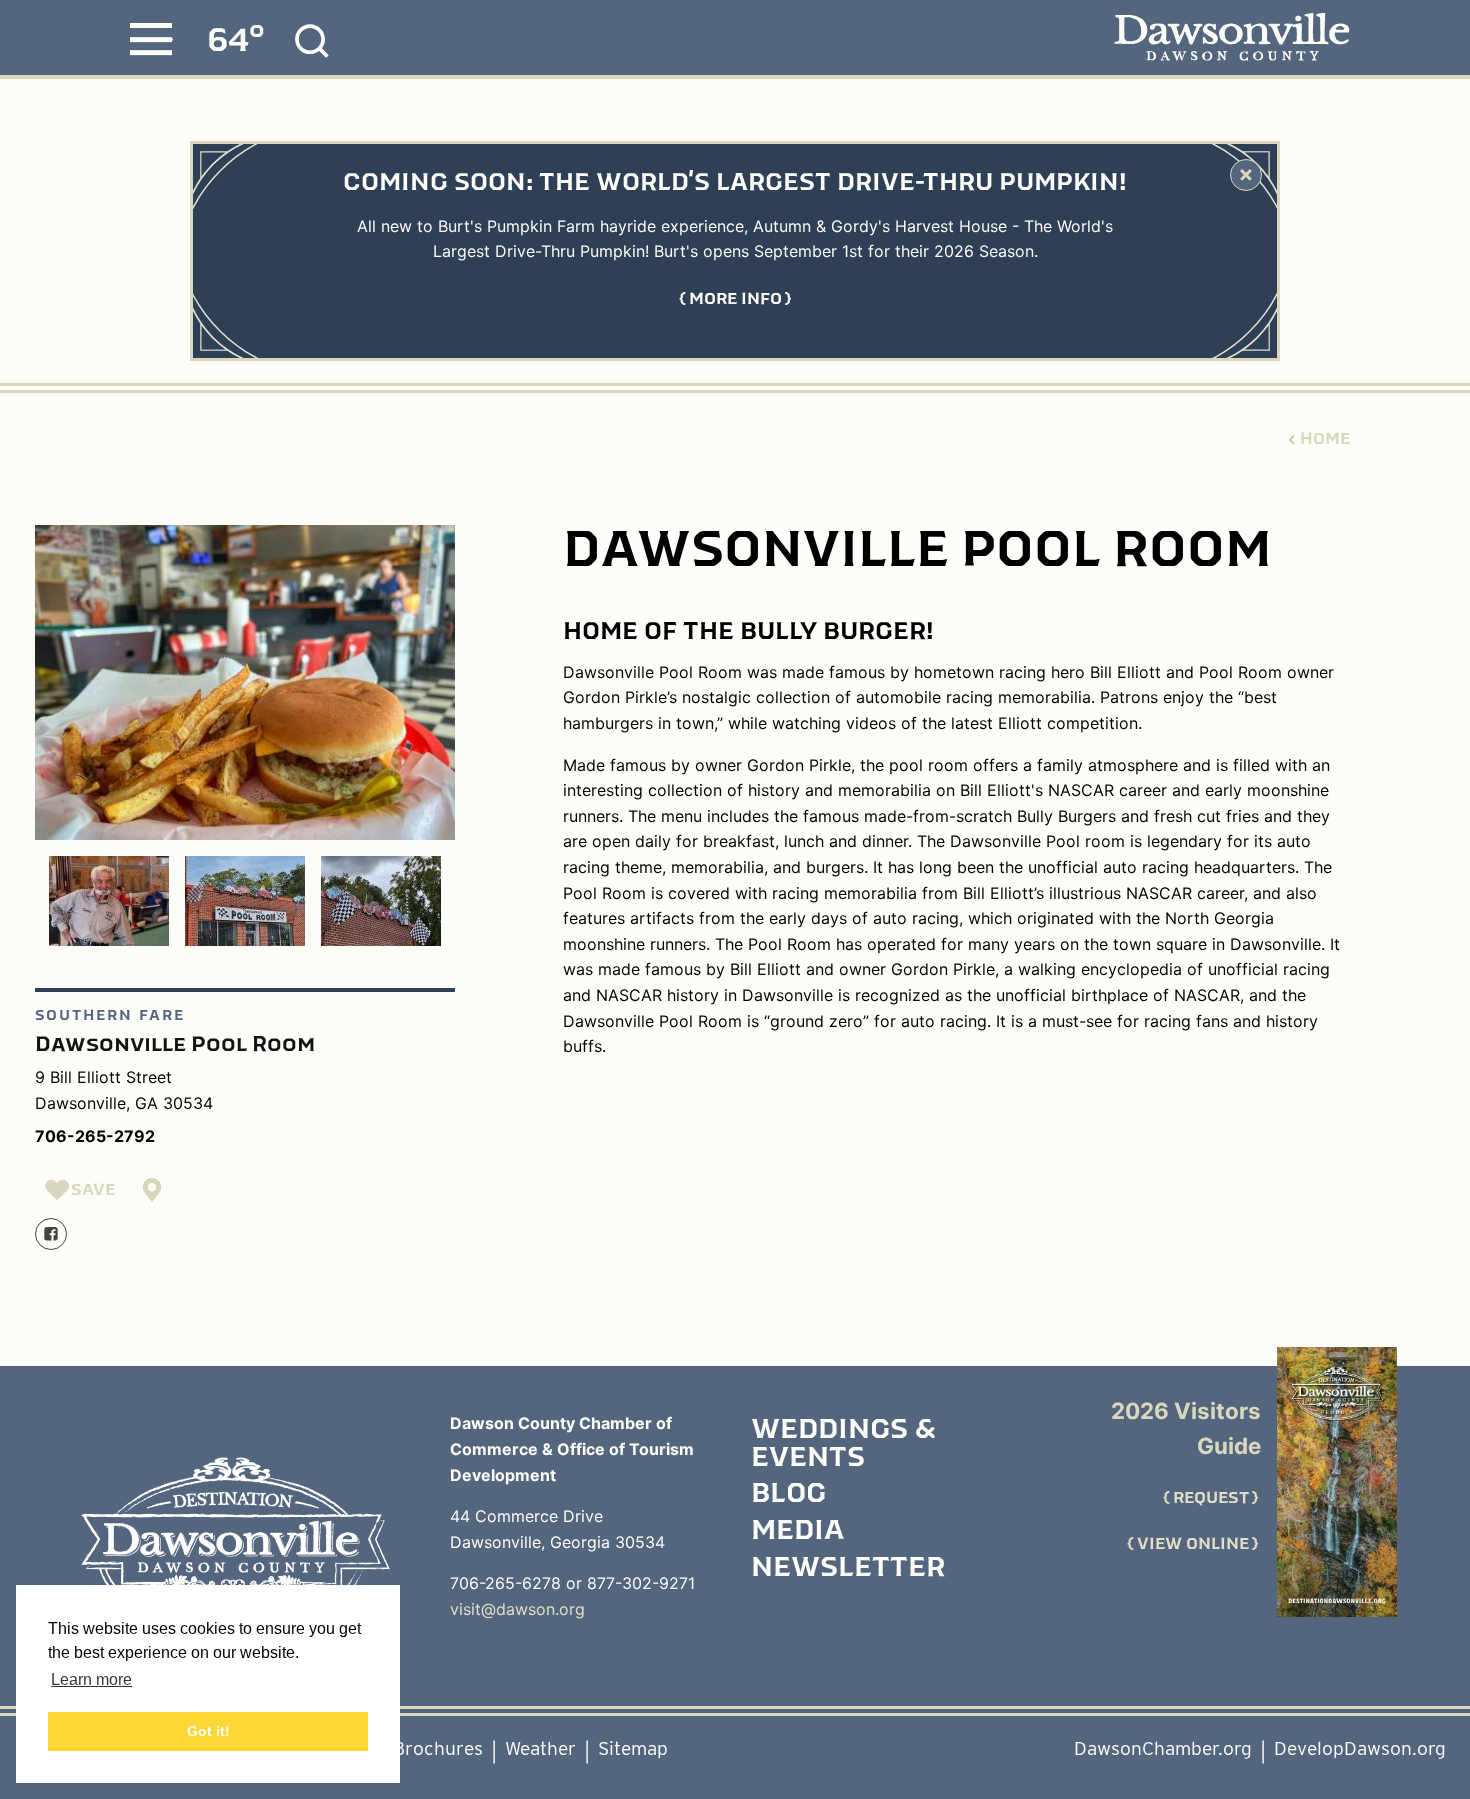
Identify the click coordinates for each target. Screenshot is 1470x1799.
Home (1325, 439)
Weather (540, 1748)
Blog (788, 1495)
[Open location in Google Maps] (153, 1190)
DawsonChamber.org (1163, 1748)
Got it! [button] (208, 1731)
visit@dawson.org (517, 1609)
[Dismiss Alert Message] (1246, 175)
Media (797, 1532)
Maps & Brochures (404, 1748)
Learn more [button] (91, 1679)
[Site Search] (312, 41)
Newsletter (848, 1569)
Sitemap (633, 1748)
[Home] (235, 1546)
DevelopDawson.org (1360, 1748)
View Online (1193, 1544)
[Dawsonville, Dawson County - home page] (1231, 38)
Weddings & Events (843, 1444)
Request (1211, 1498)
